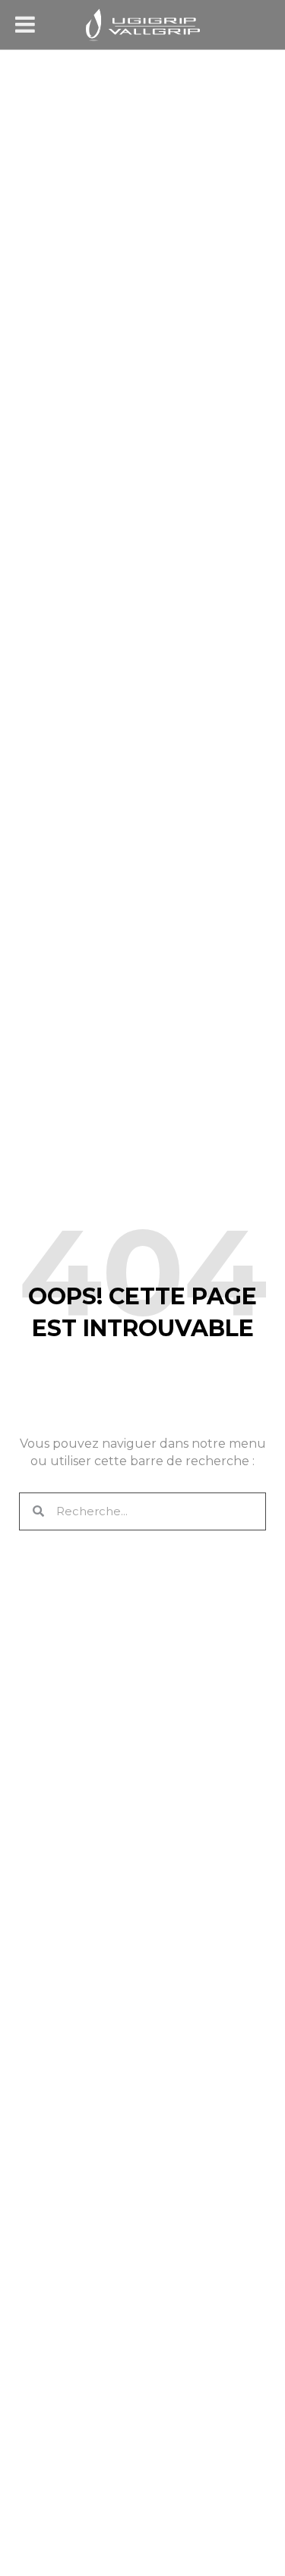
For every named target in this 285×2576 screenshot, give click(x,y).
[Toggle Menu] (25, 24)
